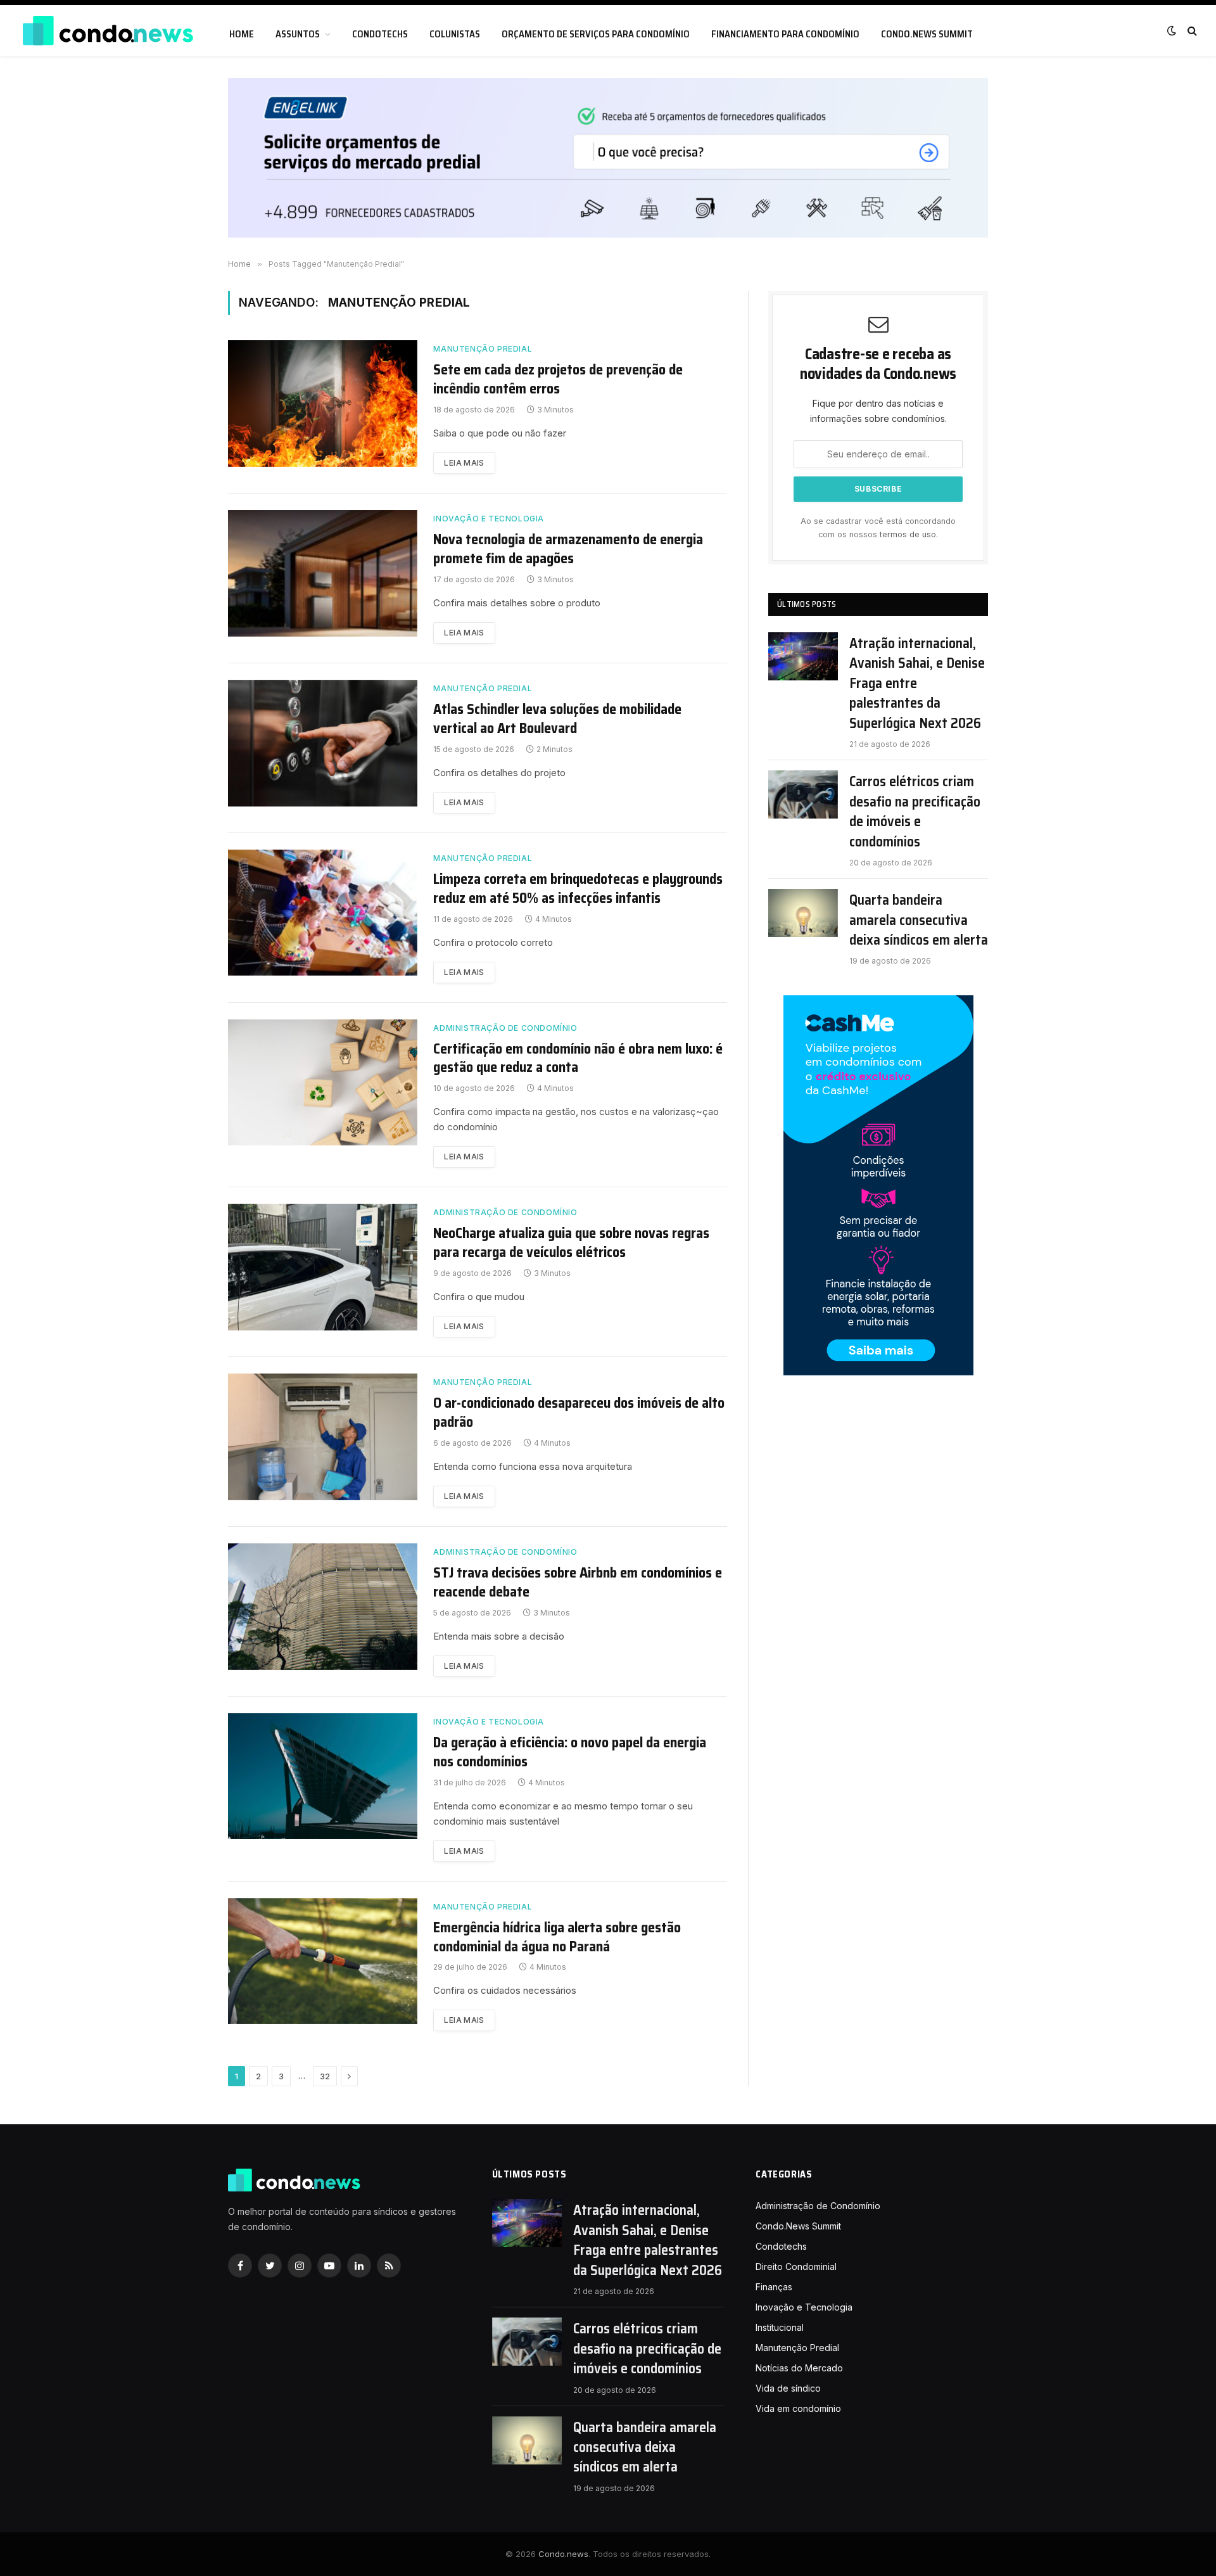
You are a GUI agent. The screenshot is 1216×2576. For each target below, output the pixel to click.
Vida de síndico (788, 2388)
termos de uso (908, 534)
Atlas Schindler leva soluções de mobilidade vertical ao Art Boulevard (557, 719)
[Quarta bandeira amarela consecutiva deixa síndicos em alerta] (803, 913)
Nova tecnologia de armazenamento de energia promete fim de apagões (568, 549)
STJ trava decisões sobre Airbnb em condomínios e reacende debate (578, 1583)
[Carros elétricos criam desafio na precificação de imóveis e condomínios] (803, 794)
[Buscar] (1191, 31)
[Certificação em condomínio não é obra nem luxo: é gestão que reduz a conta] (323, 1083)
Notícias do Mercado (799, 2368)
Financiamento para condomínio (785, 34)
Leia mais (464, 463)
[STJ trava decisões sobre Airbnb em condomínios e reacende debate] (323, 1607)
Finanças (774, 2287)
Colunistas (455, 34)
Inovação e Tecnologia (489, 519)
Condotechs (380, 34)
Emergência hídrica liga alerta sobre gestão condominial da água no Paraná (557, 1937)
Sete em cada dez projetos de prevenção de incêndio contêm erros (558, 379)
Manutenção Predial (483, 349)
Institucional (780, 2327)
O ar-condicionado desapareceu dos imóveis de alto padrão (579, 1413)
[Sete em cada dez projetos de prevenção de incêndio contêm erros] (323, 404)
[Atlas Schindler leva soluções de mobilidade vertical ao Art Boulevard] (323, 743)
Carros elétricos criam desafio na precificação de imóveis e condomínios (915, 812)
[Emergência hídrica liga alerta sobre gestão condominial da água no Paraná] (323, 1961)
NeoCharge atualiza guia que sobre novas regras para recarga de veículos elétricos (571, 1243)
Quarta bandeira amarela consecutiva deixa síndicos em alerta (919, 920)
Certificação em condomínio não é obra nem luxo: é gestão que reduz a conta (578, 1059)
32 (325, 2076)
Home (242, 34)
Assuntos (298, 34)
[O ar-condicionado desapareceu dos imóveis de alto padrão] (323, 1437)
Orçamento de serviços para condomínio (596, 34)
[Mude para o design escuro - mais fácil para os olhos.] (1172, 30)
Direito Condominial (796, 2267)
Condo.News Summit (927, 34)
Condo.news (563, 2554)
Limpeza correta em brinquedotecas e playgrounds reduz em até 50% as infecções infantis (578, 889)
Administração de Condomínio (505, 1028)
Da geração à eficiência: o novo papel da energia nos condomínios (570, 1752)
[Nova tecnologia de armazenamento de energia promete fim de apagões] (323, 573)
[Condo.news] (108, 31)
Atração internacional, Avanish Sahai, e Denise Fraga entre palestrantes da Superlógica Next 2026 (917, 683)
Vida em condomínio (798, 2408)
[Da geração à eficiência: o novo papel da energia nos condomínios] (323, 1776)
